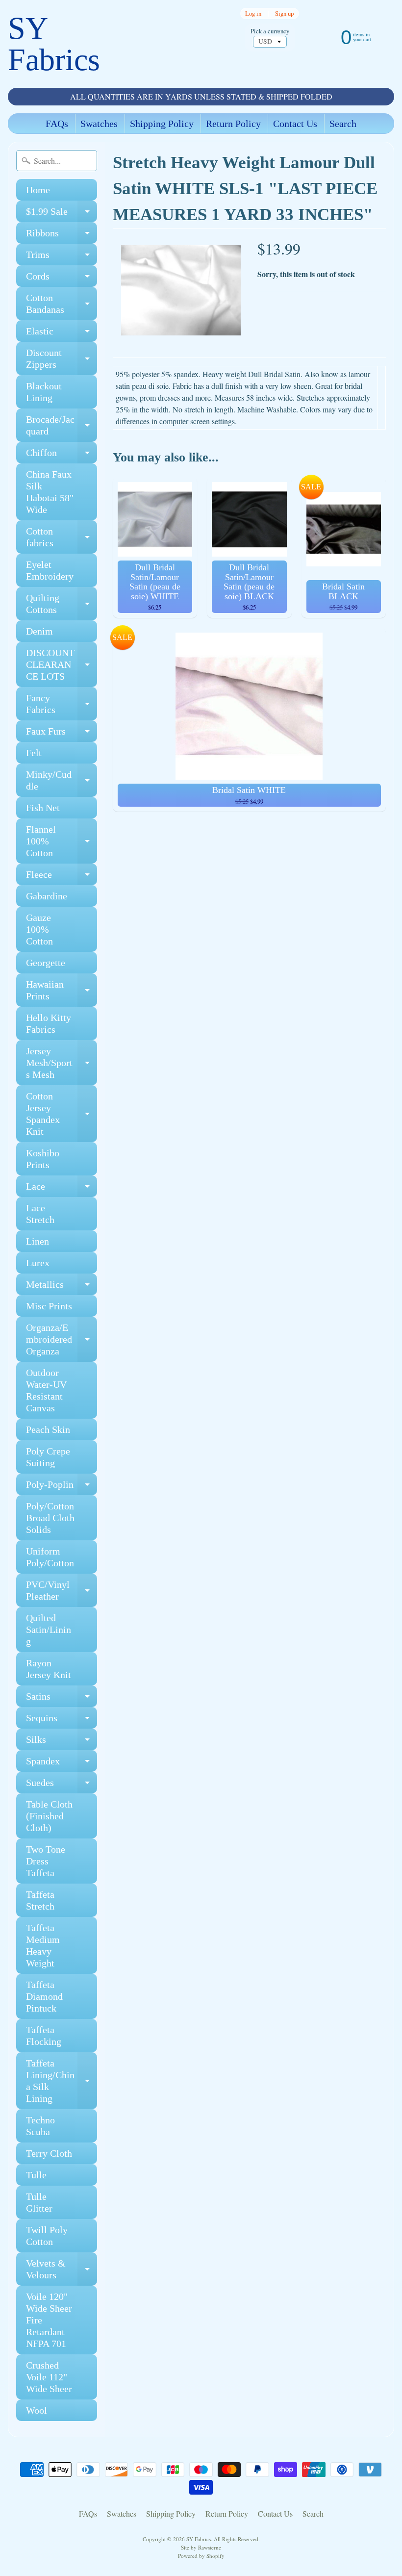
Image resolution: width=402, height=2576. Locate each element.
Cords (62, 279)
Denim (39, 631)
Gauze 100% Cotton (39, 929)
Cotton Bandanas (62, 304)
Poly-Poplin (62, 1487)
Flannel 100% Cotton (62, 841)
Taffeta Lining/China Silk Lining (62, 2081)
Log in (253, 13)
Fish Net (43, 808)
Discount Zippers (62, 359)
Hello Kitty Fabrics (49, 1023)
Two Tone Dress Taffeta (46, 1861)
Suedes (62, 1785)
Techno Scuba (40, 2126)
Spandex (62, 1764)
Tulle (36, 2175)
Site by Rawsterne (201, 2547)
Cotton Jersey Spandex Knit (62, 1114)
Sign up (284, 13)
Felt (34, 753)
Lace (62, 1189)
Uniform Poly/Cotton (50, 1557)
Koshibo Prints (43, 1159)
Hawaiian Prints (62, 991)
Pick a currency (270, 31)
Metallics (62, 1287)
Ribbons (62, 236)
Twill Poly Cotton (47, 2236)
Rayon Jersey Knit (49, 1669)
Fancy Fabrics (62, 704)
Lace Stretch (40, 1214)
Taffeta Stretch (40, 1900)
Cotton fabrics (62, 537)
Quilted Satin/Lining (49, 1630)
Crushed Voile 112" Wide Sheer (49, 2377)
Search (343, 124)
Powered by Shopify (201, 2556)
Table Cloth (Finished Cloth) (49, 1816)
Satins (62, 1699)
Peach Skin (48, 1429)
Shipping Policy (162, 124)
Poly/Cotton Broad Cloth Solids (50, 1518)
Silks (62, 1742)
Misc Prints (49, 1306)
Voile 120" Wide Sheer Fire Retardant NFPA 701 (49, 2320)
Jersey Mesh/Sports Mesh (62, 1063)
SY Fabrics (54, 44)
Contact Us (295, 124)
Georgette (46, 963)
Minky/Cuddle (62, 781)
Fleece (62, 877)
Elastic (62, 334)
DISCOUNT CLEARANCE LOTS (62, 664)
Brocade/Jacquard (62, 426)
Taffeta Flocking (44, 2036)
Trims (62, 257)
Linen (38, 1241)
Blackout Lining (44, 392)
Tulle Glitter (39, 2202)
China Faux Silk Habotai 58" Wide (50, 492)
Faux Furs (62, 734)
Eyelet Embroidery (50, 570)
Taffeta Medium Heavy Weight (43, 1945)
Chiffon (62, 455)
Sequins (62, 1721)
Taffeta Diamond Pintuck (44, 1996)
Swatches (99, 124)
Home (38, 190)
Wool (37, 2410)
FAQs (57, 124)
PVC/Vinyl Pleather (62, 1591)
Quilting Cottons (62, 604)
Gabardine (47, 896)
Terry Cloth (49, 2153)
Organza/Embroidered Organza (62, 1339)
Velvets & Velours (62, 2270)
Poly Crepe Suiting (48, 1457)
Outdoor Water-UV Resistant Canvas (46, 1390)
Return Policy (233, 124)
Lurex (38, 1263)
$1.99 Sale (62, 214)
